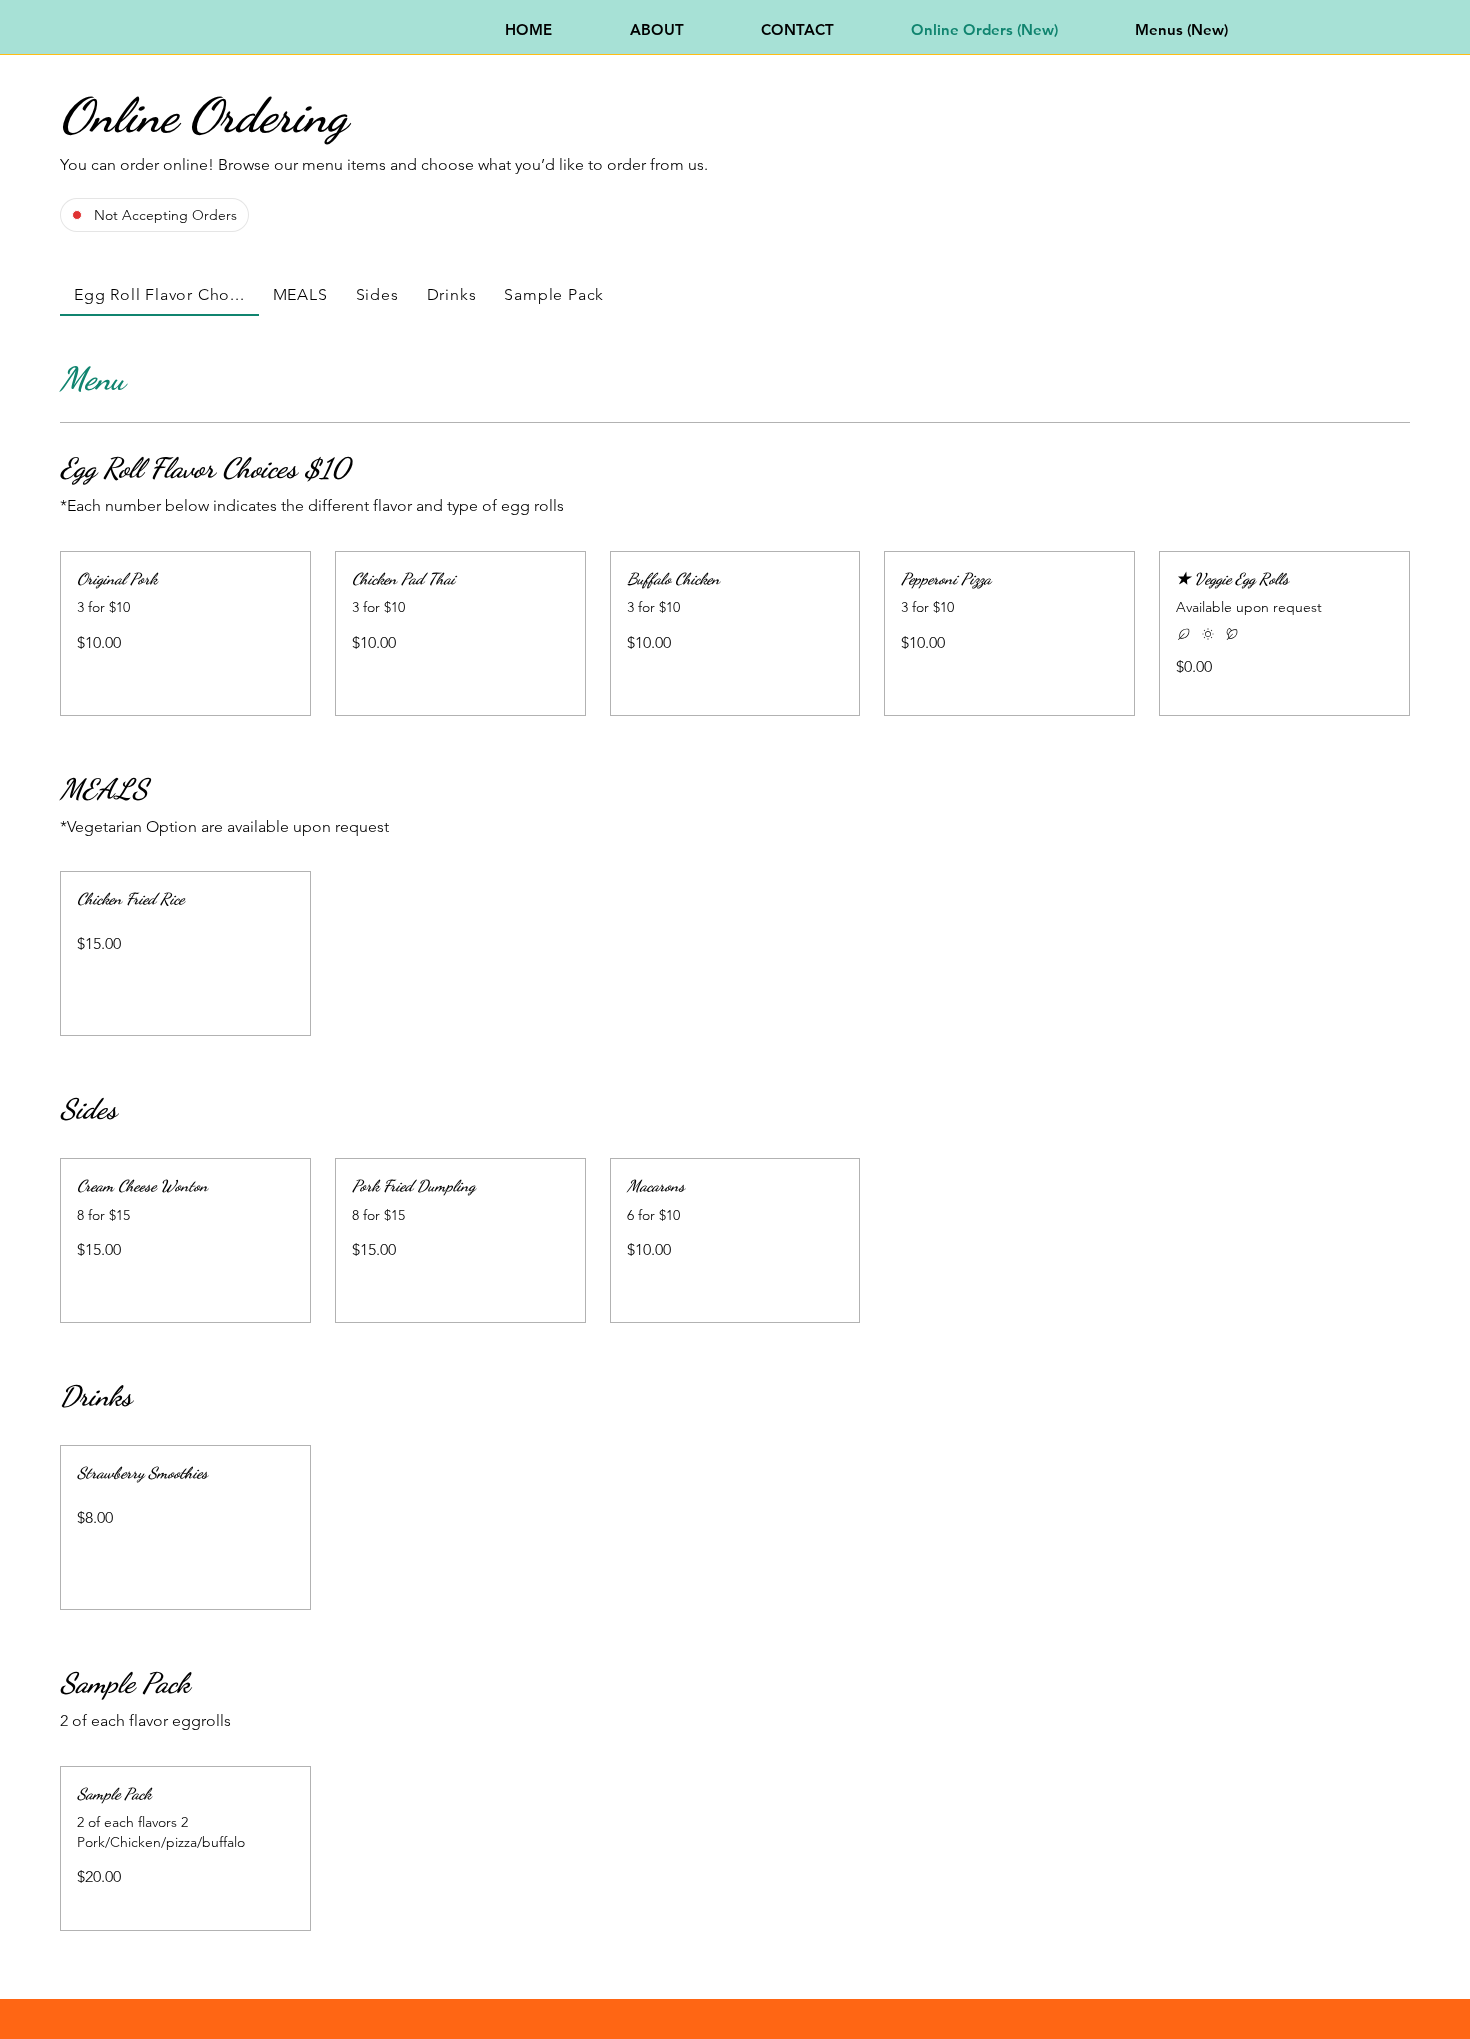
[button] (185, 579)
